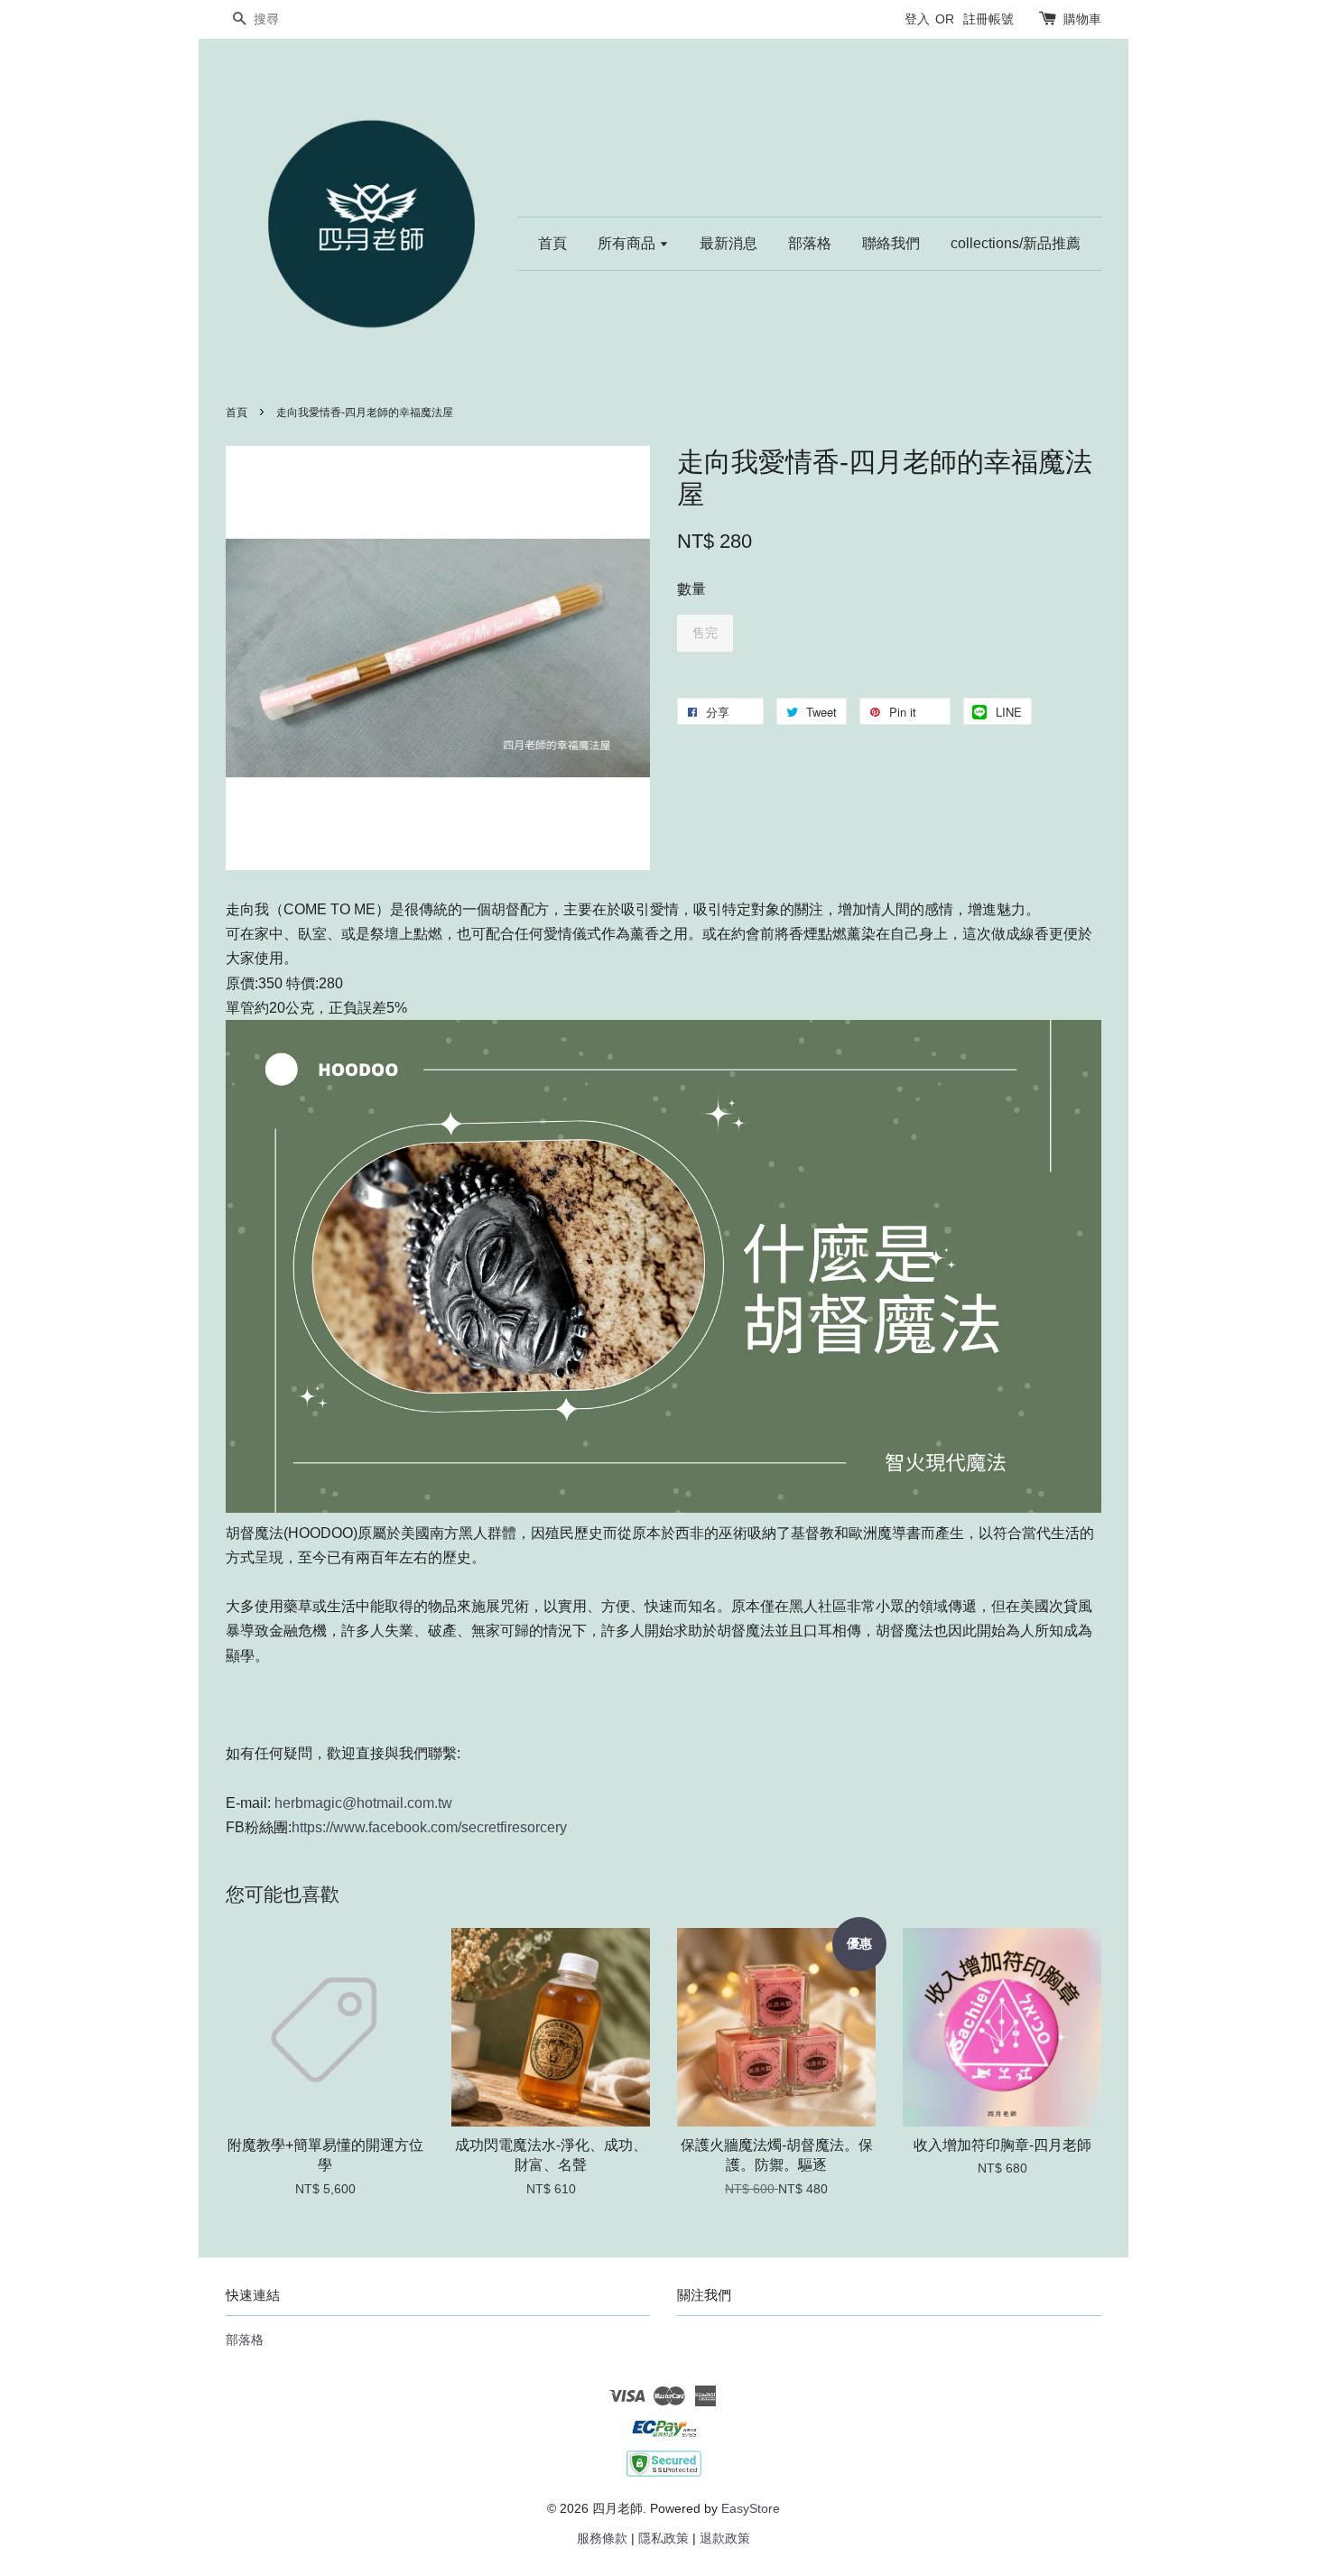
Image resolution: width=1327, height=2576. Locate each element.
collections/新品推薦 (1016, 243)
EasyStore (751, 2509)
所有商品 (628, 243)
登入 (917, 19)
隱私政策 (663, 2539)
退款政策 (725, 2539)
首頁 (552, 243)
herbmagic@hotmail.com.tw (362, 1803)
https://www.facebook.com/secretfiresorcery (429, 1827)
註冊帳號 (988, 19)
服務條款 (602, 2539)
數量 (691, 589)
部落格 (810, 243)
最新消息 (728, 243)
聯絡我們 (891, 243)
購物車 (1082, 19)
